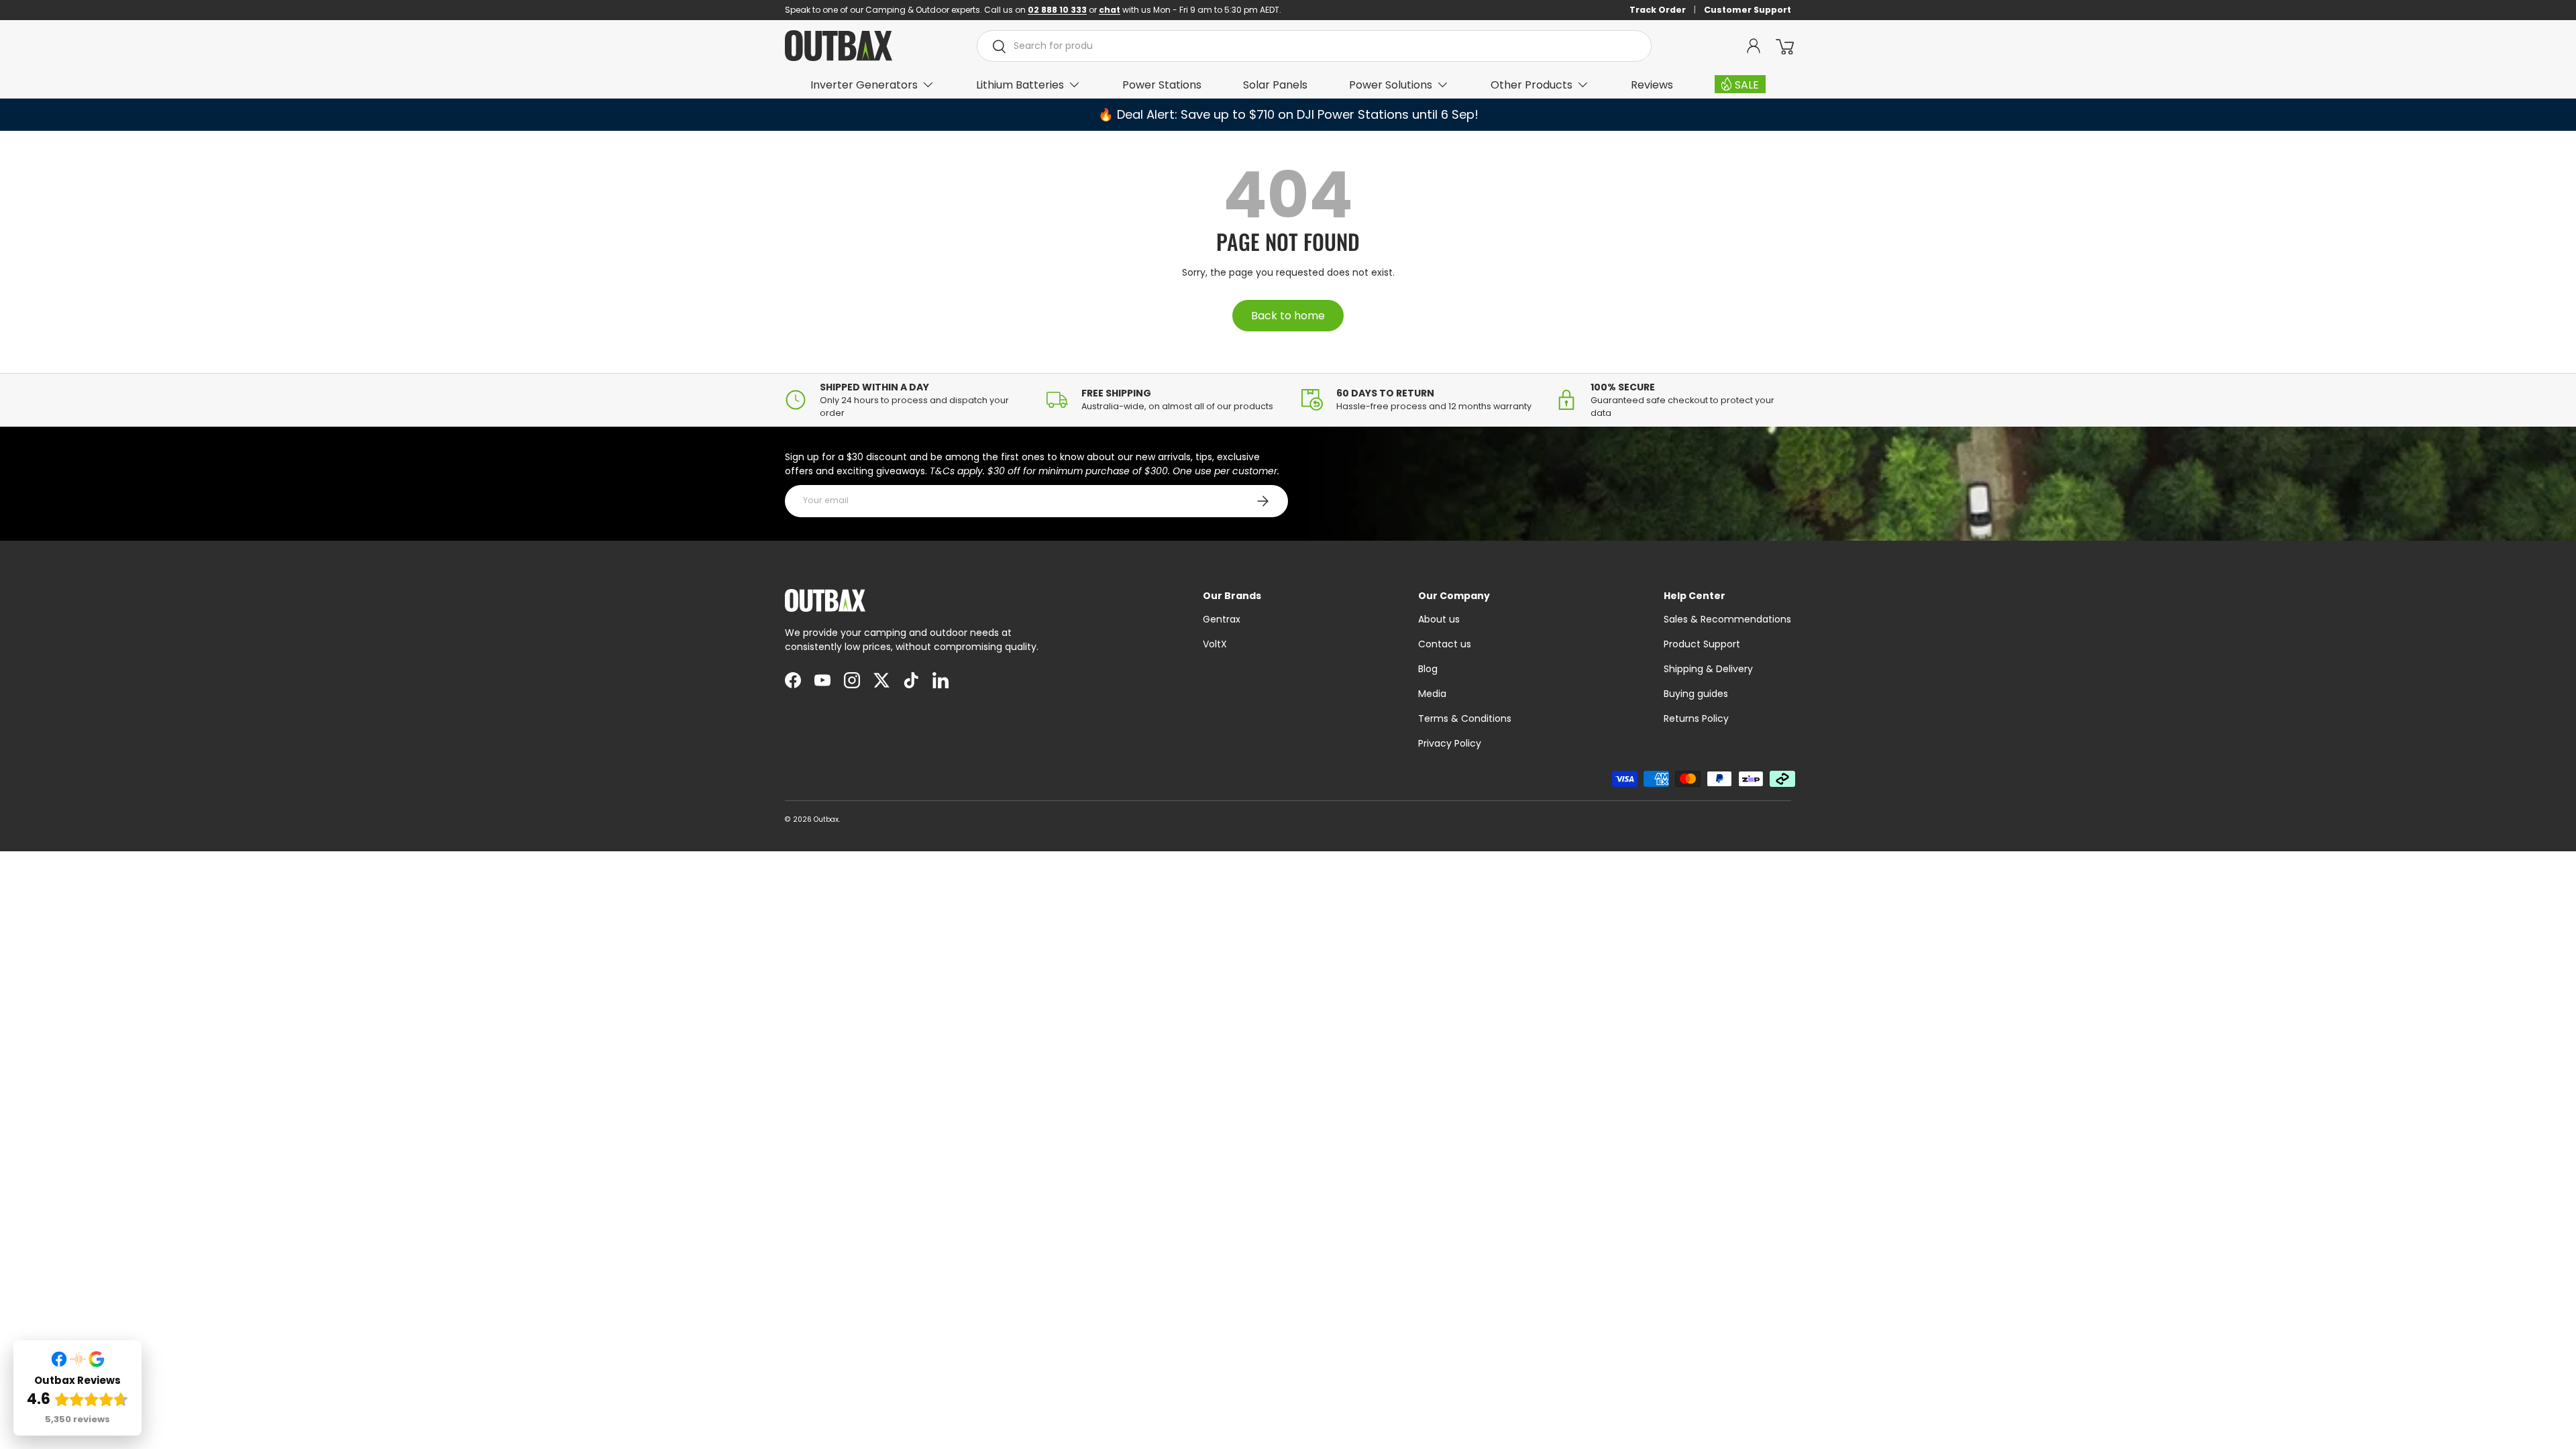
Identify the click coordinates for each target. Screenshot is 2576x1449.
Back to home (1288, 316)
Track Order (1658, 10)
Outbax (826, 819)
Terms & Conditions (1465, 718)
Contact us (1445, 644)
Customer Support (1748, 10)
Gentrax (1222, 619)
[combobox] (1314, 46)
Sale (1747, 85)
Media (1432, 694)
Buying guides (1696, 694)
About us (1439, 619)
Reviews (1652, 85)
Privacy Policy (1450, 743)
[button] (1784, 46)
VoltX (1215, 644)
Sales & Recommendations (1727, 619)
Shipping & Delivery (1708, 669)
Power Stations (1162, 85)
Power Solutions (1391, 85)
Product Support (1702, 644)
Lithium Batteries (1020, 85)
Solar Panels (1275, 85)
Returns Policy (1696, 718)
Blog (1428, 669)
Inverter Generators (864, 85)
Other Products (1532, 85)
